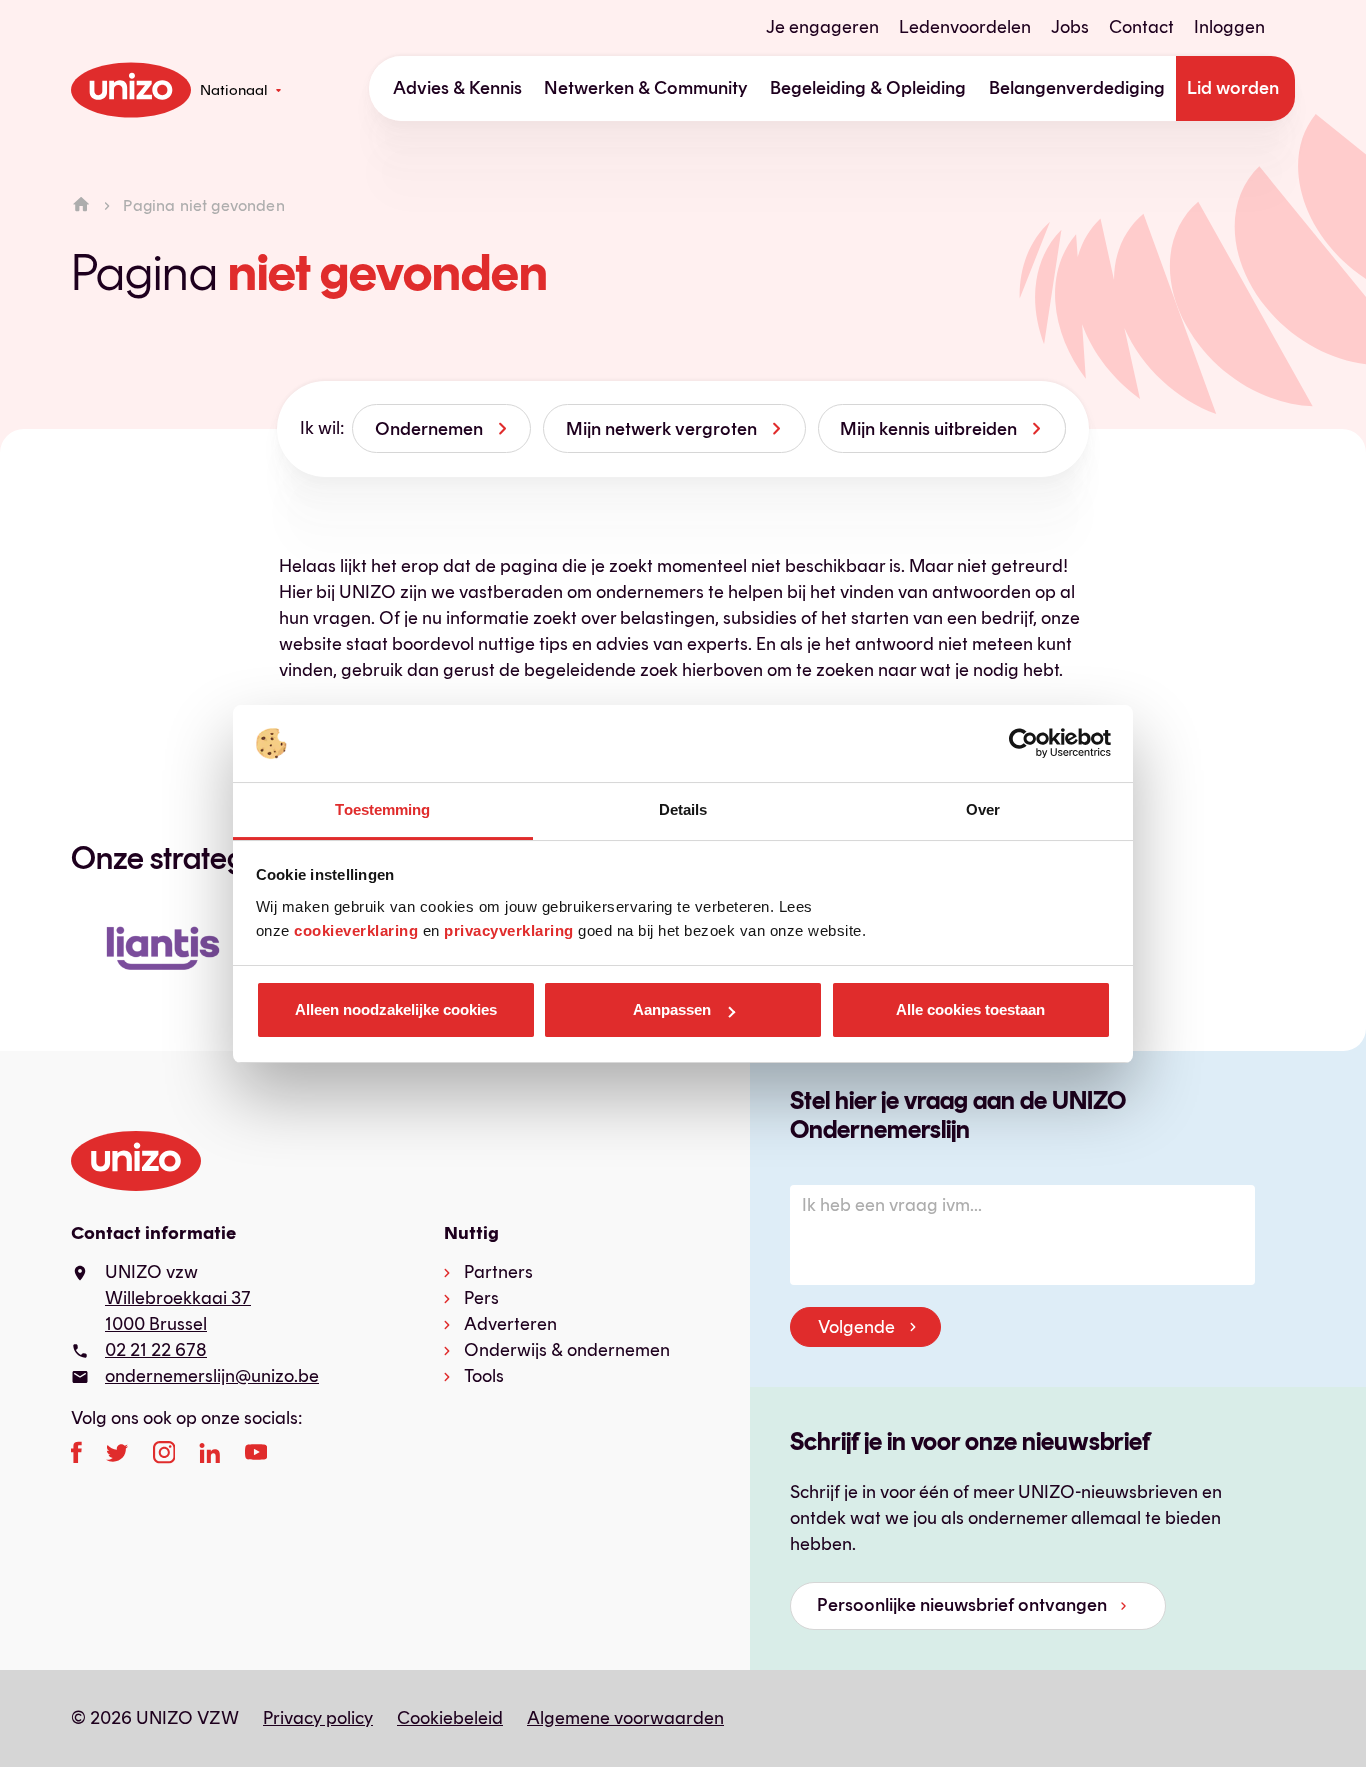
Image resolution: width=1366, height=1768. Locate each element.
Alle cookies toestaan (970, 1009)
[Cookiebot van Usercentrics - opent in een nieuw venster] (1023, 744)
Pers (481, 1298)
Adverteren (510, 1324)
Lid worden (1233, 88)
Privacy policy (318, 1718)
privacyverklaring (509, 930)
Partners (498, 1272)
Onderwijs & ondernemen (567, 1350)
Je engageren (822, 27)
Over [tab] (983, 809)
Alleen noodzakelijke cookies (396, 1009)
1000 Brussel (156, 1324)
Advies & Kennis (457, 88)
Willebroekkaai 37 (178, 1298)
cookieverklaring (356, 930)
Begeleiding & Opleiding (868, 88)
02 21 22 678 (156, 1350)
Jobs (1070, 27)
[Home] (81, 205)
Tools (484, 1376)
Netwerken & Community (646, 88)
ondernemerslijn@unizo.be (212, 1376)
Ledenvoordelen (965, 27)
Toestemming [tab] (382, 809)
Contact (1141, 27)
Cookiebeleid (450, 1718)
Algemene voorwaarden (625, 1718)
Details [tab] (683, 809)
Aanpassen (672, 1009)
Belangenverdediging (1077, 88)
